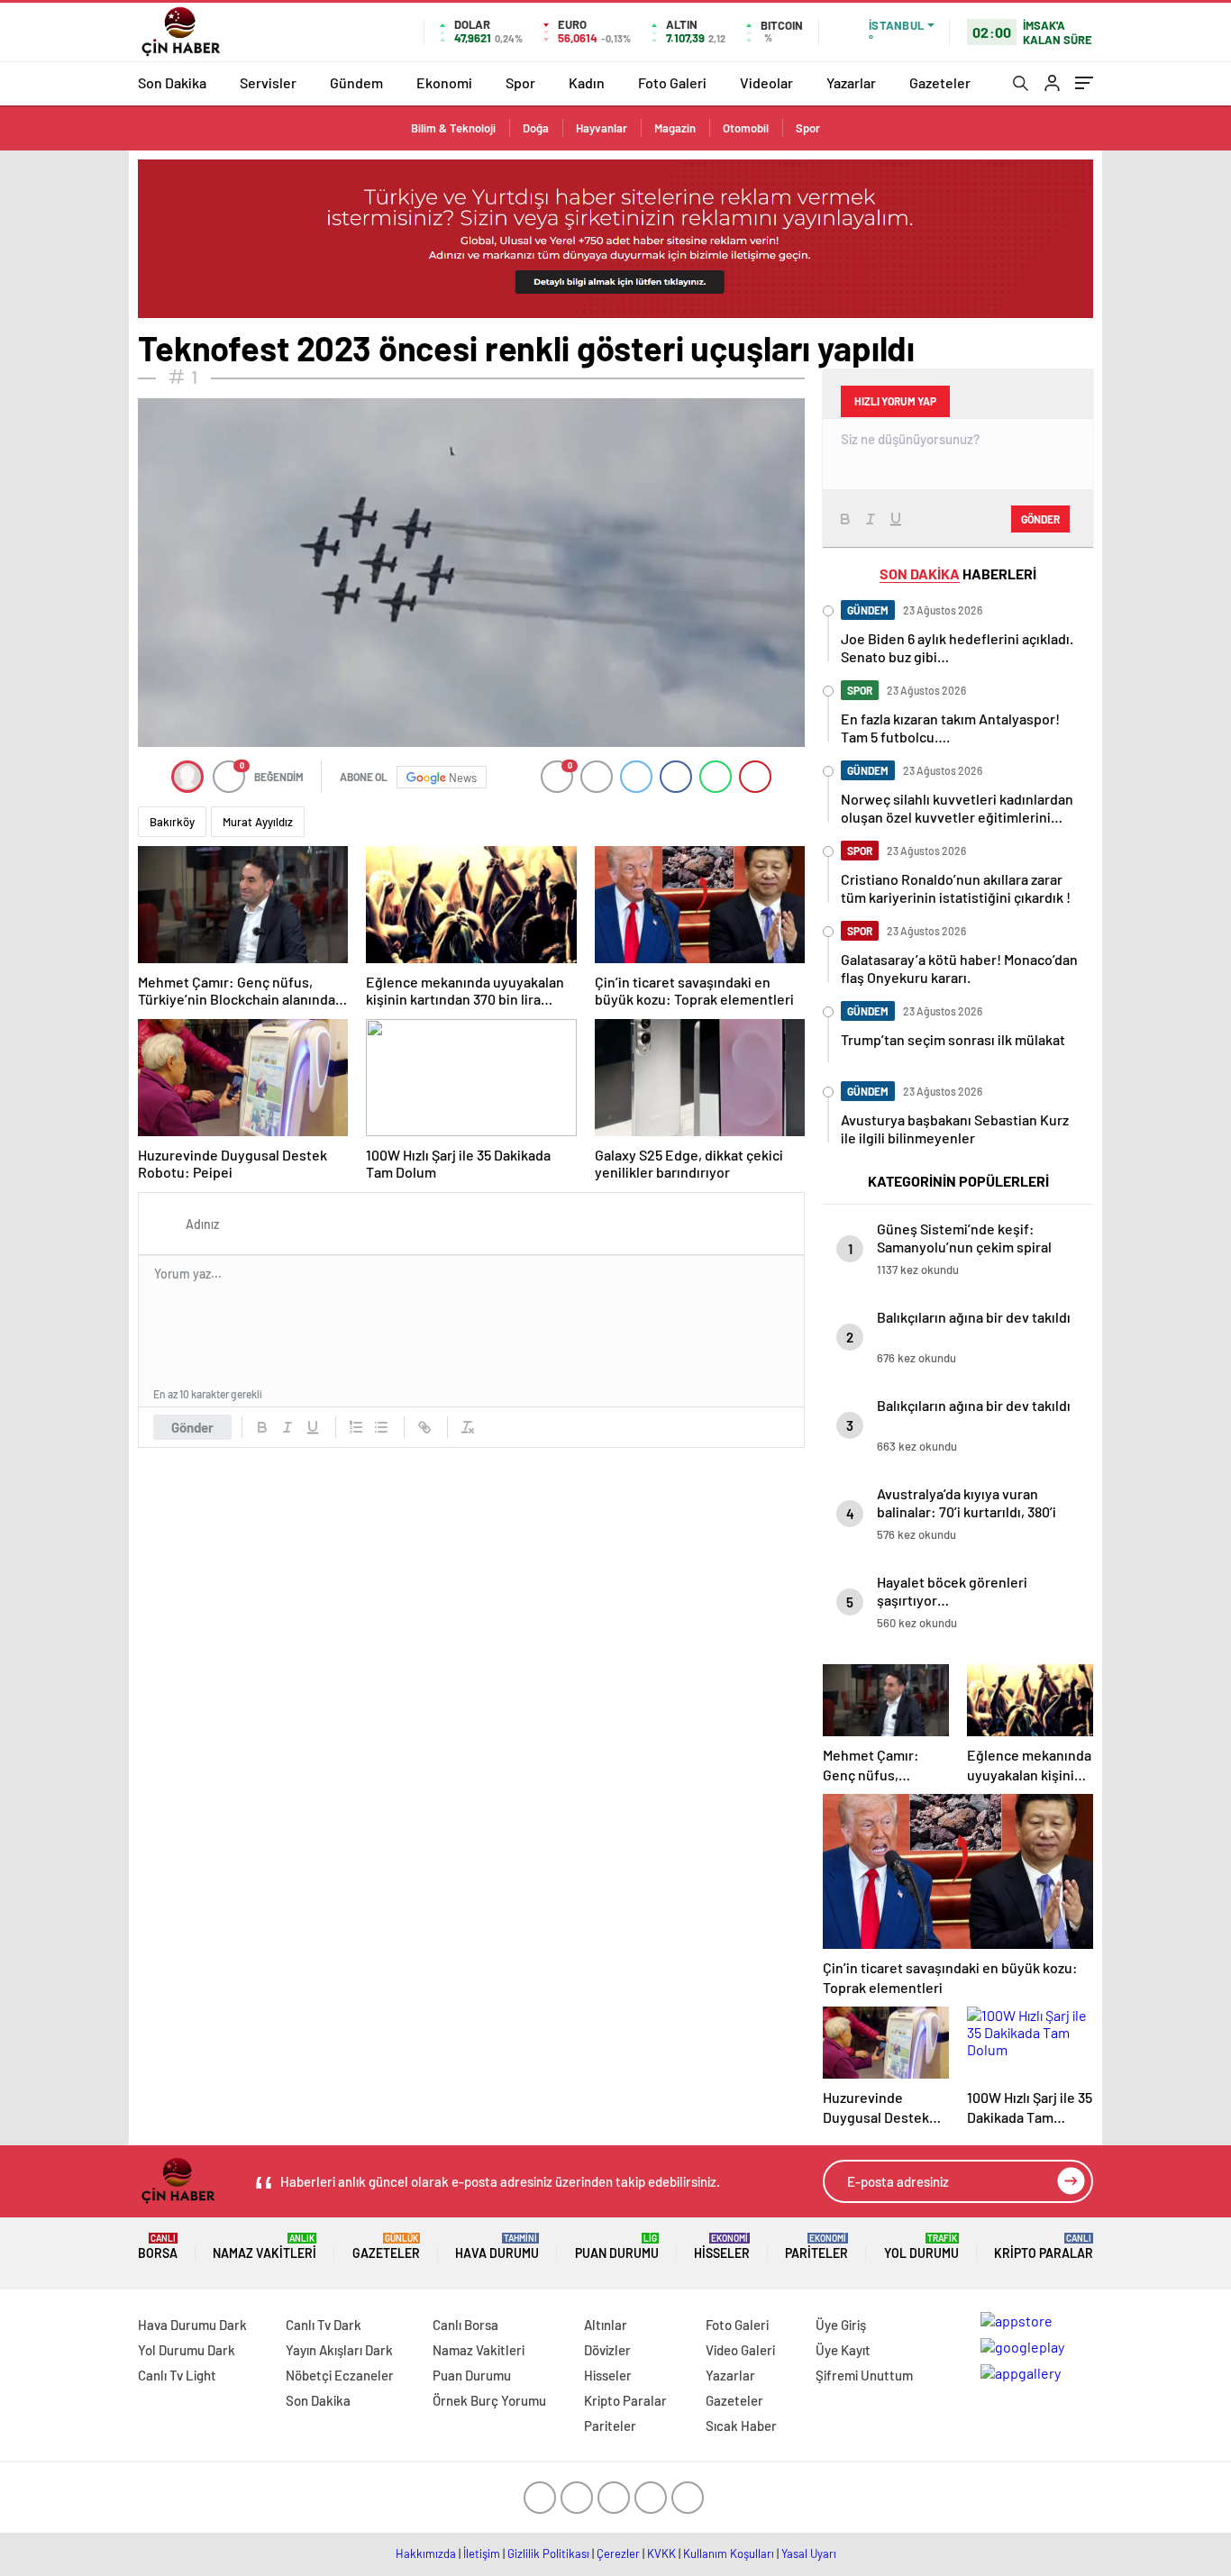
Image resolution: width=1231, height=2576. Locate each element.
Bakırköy (172, 822)
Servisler (268, 82)
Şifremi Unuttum (864, 2375)
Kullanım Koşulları (729, 2553)
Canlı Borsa (465, 2325)
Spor (520, 82)
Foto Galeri (672, 82)
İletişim (482, 2553)
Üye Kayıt (843, 2350)
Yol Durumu (921, 2247)
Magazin (675, 128)
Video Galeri (740, 2350)
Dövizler (607, 2350)
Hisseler (722, 2247)
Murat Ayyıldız (258, 822)
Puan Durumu (617, 2247)
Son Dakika (172, 82)
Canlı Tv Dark (324, 2325)
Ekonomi (444, 82)
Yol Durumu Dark (187, 2350)
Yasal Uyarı (809, 2553)
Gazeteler (940, 82)
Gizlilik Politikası (548, 2553)
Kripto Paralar (1044, 2247)
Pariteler (816, 2247)
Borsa (158, 2247)
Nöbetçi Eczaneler (340, 2375)
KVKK (661, 2553)
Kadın (587, 82)
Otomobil (746, 128)
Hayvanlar (602, 128)
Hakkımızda (426, 2553)
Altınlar (606, 2325)
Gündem (356, 82)
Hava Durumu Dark (192, 2325)
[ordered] (356, 1427)
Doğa (536, 128)
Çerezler (618, 2553)
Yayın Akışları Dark (339, 2350)
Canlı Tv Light (177, 2375)
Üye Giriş (841, 2325)
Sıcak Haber (741, 2426)
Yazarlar (851, 82)
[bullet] (381, 1427)
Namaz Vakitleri (264, 2247)
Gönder (192, 1427)
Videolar (766, 82)
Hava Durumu (497, 2247)
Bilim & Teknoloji (453, 128)
